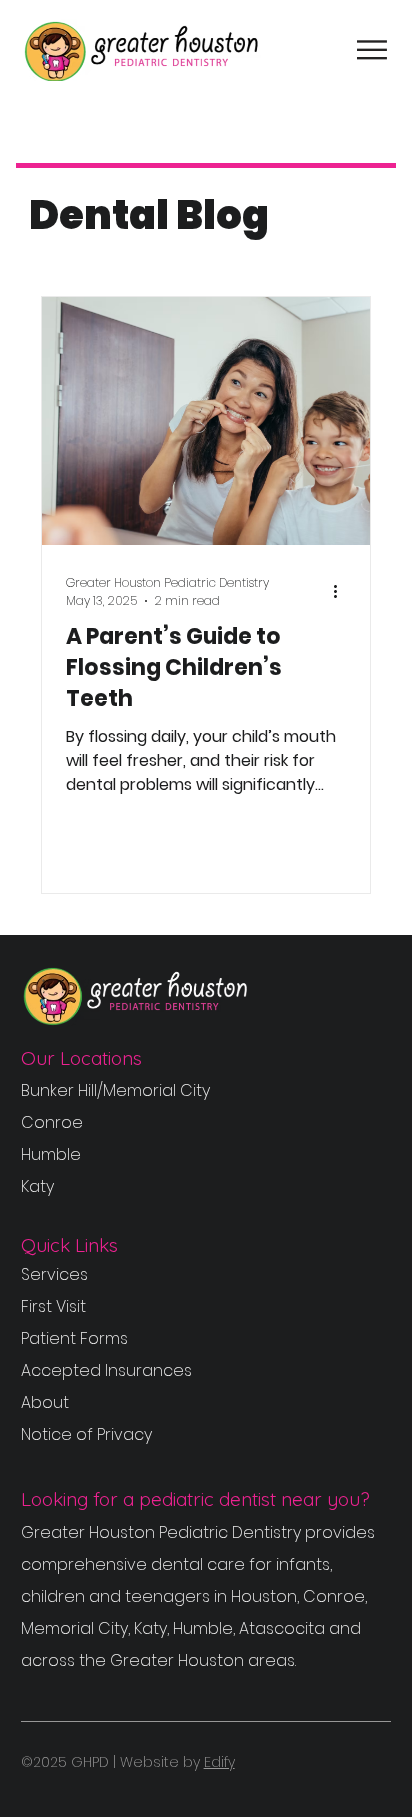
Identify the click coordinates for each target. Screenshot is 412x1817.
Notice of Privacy (86, 1434)
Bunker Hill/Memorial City (115, 1090)
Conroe (52, 1122)
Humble (51, 1154)
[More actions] (343, 592)
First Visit (53, 1306)
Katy (37, 1186)
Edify (219, 1762)
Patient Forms (74, 1338)
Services (54, 1274)
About (45, 1402)
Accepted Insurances (106, 1370)
